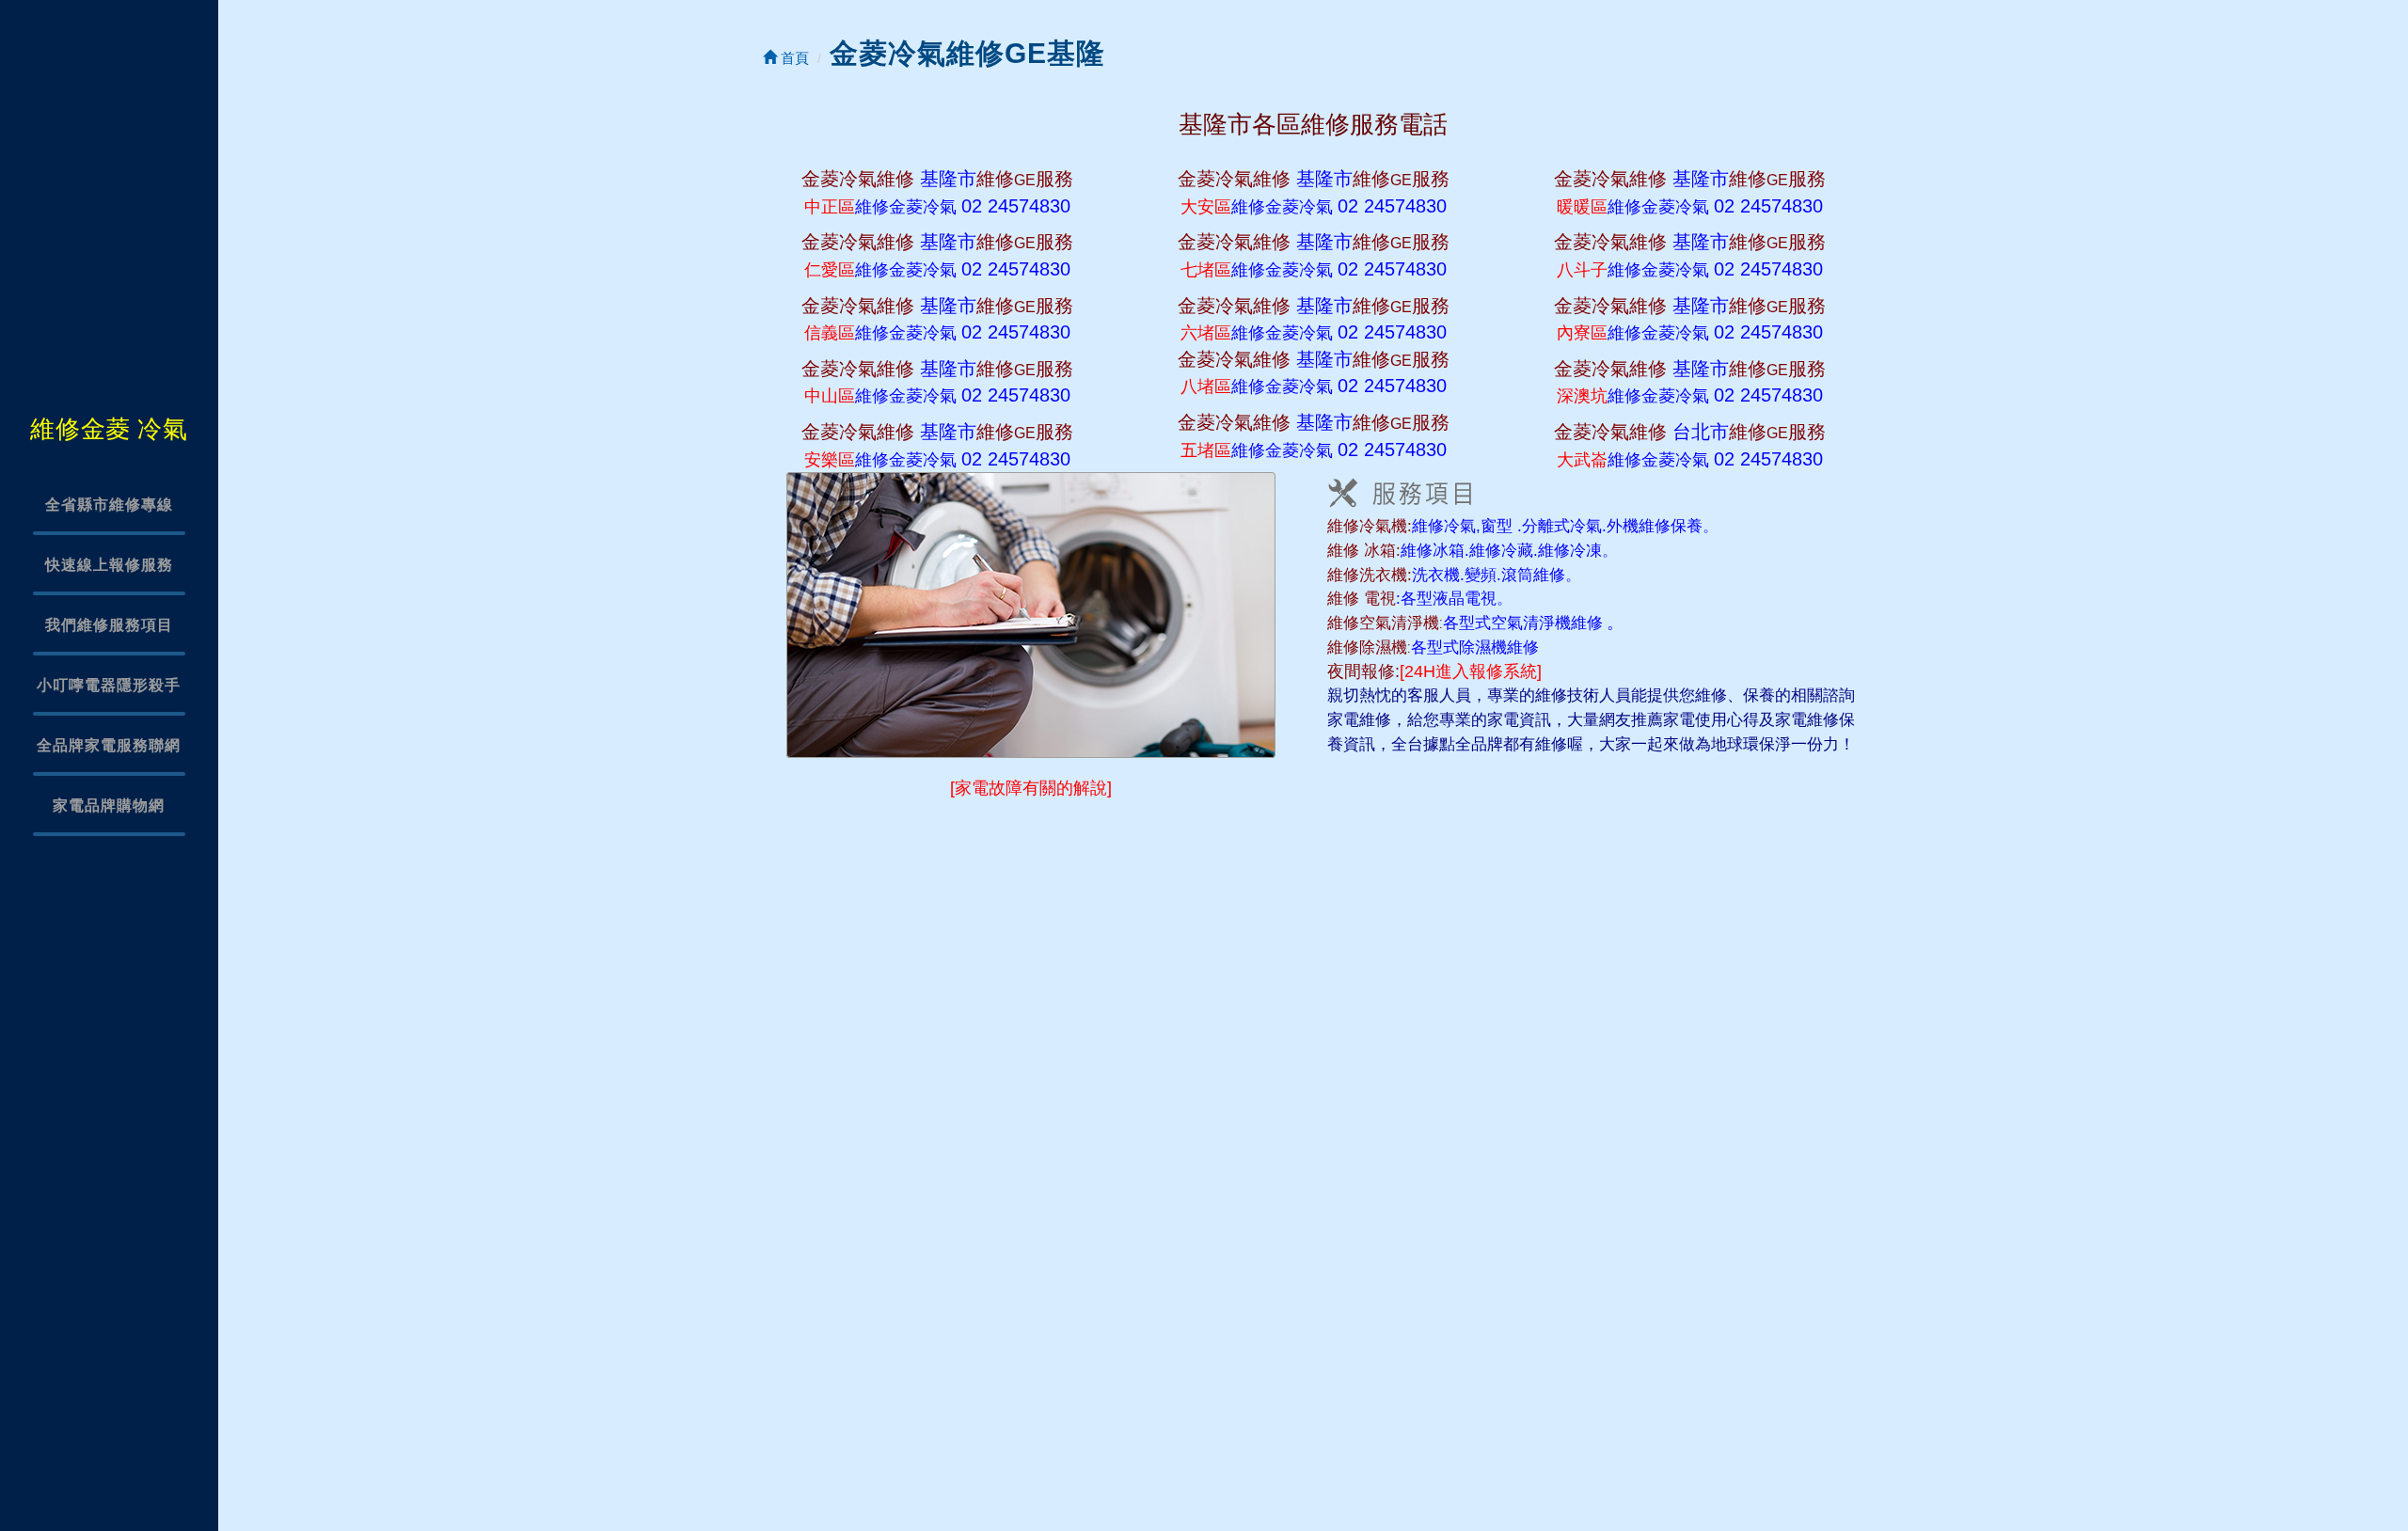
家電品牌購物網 (109, 805)
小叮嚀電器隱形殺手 (109, 685)
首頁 (793, 58)
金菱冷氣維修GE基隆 (967, 53)
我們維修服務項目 (109, 625)
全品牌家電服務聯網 (109, 745)
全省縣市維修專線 (109, 505)
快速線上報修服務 (109, 565)
